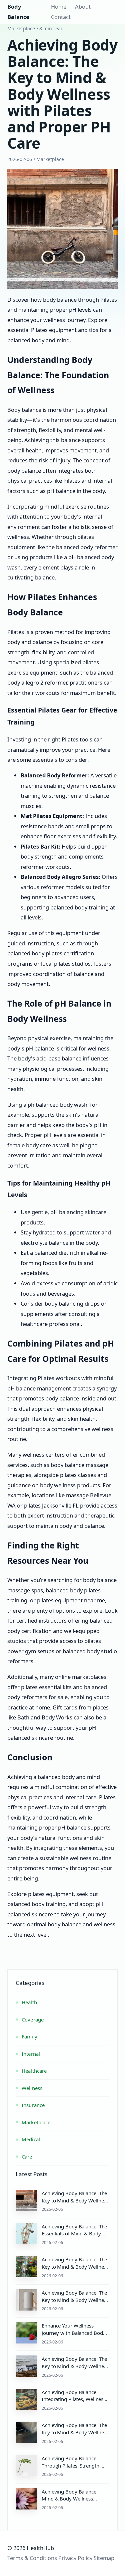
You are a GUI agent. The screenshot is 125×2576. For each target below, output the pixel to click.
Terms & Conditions (32, 2558)
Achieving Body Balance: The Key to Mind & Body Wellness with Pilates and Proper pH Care (75, 2436)
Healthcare (34, 2071)
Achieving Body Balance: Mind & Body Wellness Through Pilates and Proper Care (73, 2502)
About (83, 6)
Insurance (33, 2105)
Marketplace (36, 2122)
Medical (31, 2139)
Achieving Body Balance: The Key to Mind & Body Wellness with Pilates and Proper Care (75, 2267)
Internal (31, 2054)
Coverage (33, 2019)
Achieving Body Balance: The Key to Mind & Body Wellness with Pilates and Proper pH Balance (75, 2370)
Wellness (32, 2088)
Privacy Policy (75, 2558)
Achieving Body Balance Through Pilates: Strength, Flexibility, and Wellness (71, 2466)
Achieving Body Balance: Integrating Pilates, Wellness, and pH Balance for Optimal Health (74, 2403)
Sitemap (104, 2558)
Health (29, 2002)
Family (29, 2036)
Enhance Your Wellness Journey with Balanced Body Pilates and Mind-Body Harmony (73, 2336)
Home (59, 6)
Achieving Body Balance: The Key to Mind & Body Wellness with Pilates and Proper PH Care (75, 2204)
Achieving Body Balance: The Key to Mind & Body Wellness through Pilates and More (75, 2300)
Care (27, 2157)
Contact (61, 17)
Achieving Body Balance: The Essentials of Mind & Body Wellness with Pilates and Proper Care (74, 2237)
